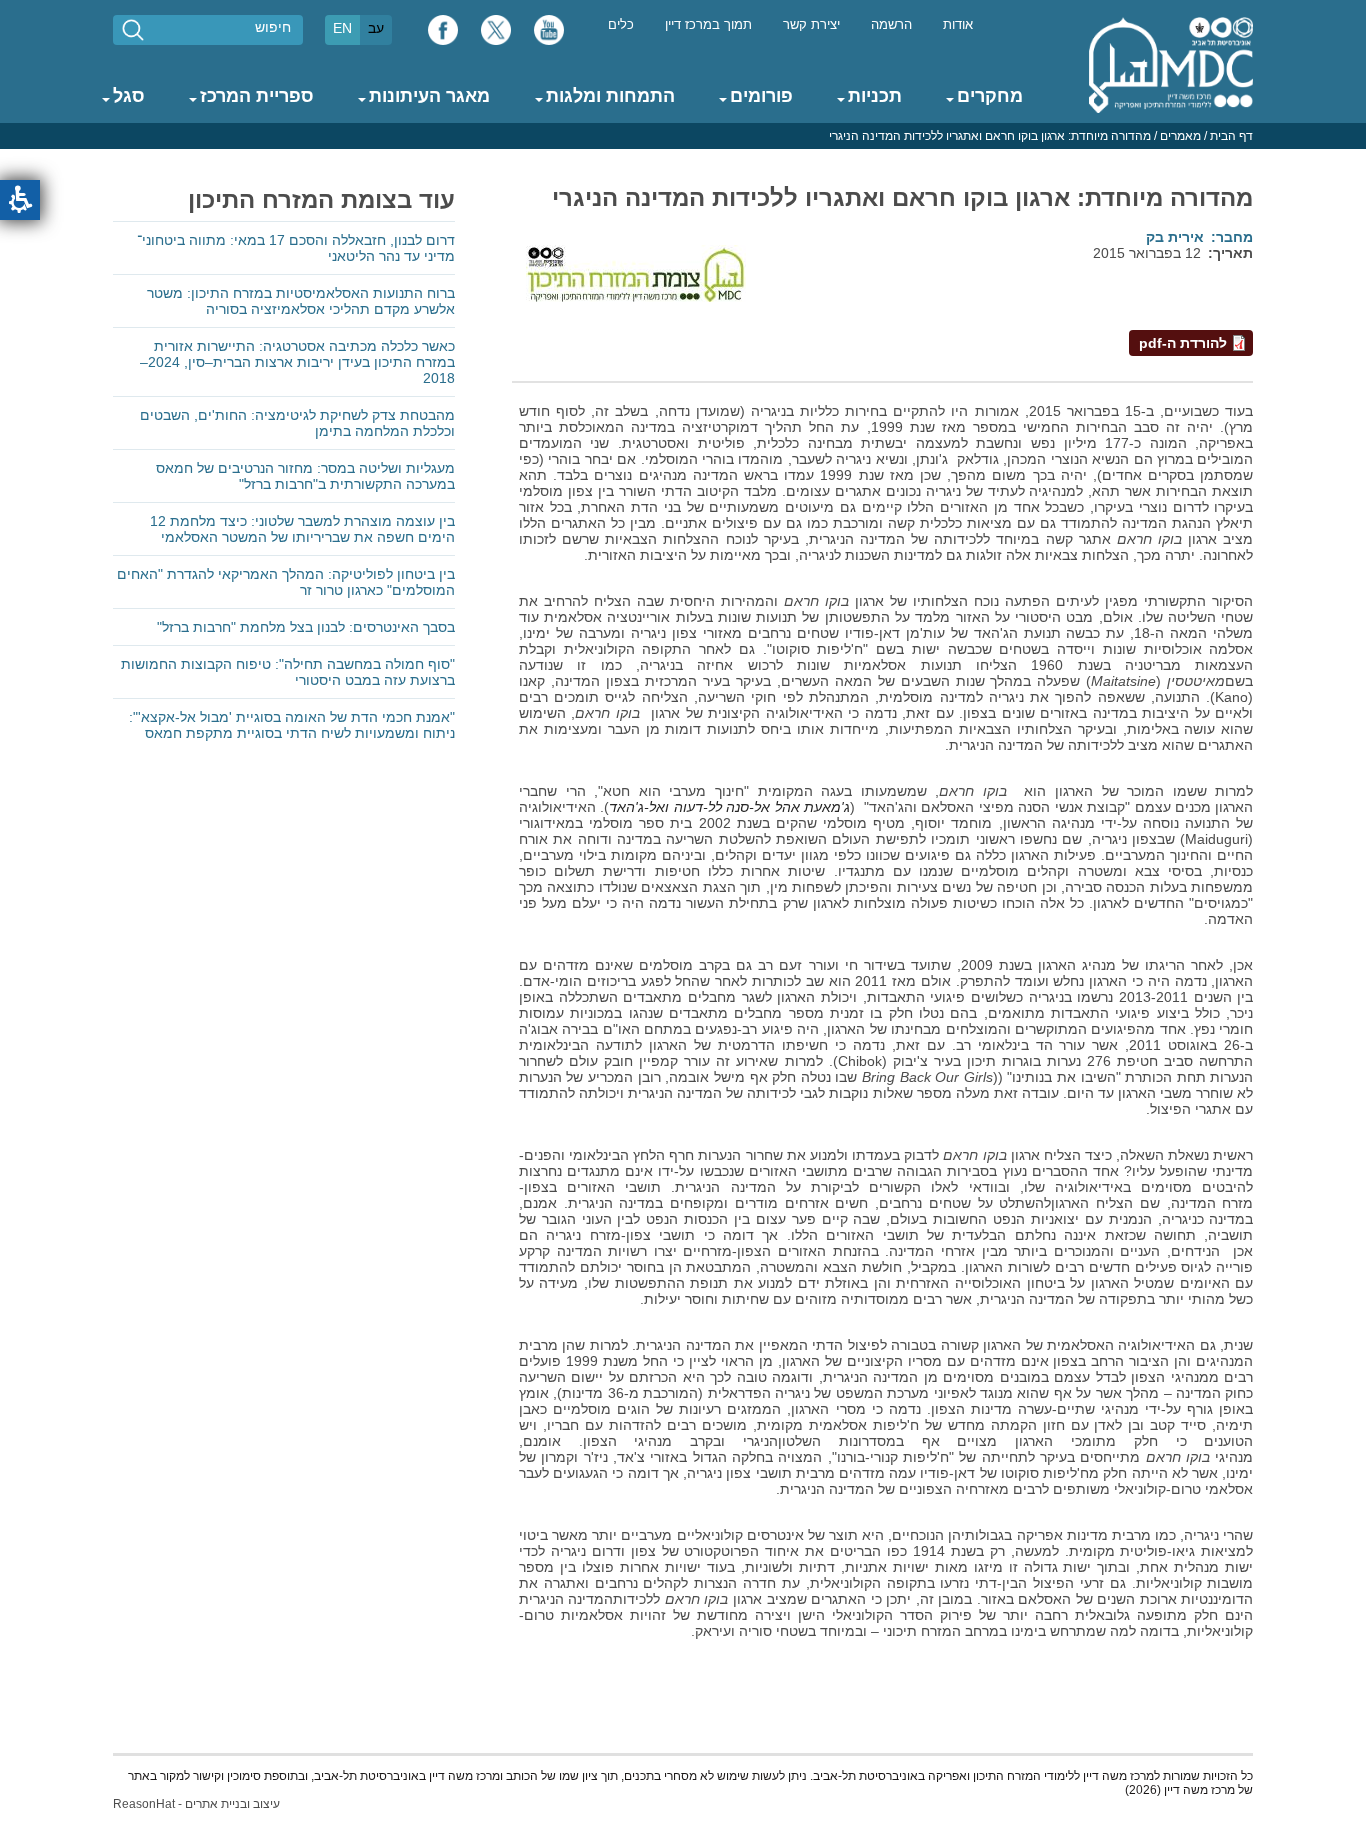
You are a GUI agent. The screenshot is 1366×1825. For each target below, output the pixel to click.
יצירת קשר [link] (811, 25)
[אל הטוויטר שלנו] (496, 35)
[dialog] (683, 136)
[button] (20, 200)
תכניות (875, 96)
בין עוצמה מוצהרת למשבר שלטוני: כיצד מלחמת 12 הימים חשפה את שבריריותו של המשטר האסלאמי (302, 529)
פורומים (761, 96)
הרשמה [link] (891, 25)
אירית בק (1175, 237)
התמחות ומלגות (610, 96)
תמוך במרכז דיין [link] (708, 25)
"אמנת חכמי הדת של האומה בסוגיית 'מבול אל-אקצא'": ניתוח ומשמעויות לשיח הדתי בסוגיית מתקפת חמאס (292, 725)
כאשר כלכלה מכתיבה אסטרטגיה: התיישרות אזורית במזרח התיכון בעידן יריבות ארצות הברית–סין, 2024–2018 (297, 362)
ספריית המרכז (257, 96)
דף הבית (1231, 136)
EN (342, 28)
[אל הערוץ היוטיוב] (549, 35)
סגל (129, 96)
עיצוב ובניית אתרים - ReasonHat (196, 1804)
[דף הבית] (1171, 64)
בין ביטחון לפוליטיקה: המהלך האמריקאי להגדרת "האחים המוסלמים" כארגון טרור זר (286, 582)
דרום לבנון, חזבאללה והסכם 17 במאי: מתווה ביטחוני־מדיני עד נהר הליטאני (296, 248)
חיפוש (273, 27)
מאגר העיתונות (429, 96)
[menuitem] (958, 23)
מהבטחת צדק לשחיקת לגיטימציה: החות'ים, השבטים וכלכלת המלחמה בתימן (297, 423)
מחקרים (990, 96)
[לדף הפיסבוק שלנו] (443, 35)
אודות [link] (958, 25)
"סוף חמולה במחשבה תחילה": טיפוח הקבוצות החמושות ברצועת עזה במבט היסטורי (288, 672)
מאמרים (1180, 136)
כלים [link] (621, 25)
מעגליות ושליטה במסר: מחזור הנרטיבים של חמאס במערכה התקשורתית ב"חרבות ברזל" (305, 476)
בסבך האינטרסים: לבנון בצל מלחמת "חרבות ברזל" (306, 627)
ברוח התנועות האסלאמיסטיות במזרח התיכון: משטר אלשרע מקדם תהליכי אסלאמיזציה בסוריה (301, 301)
